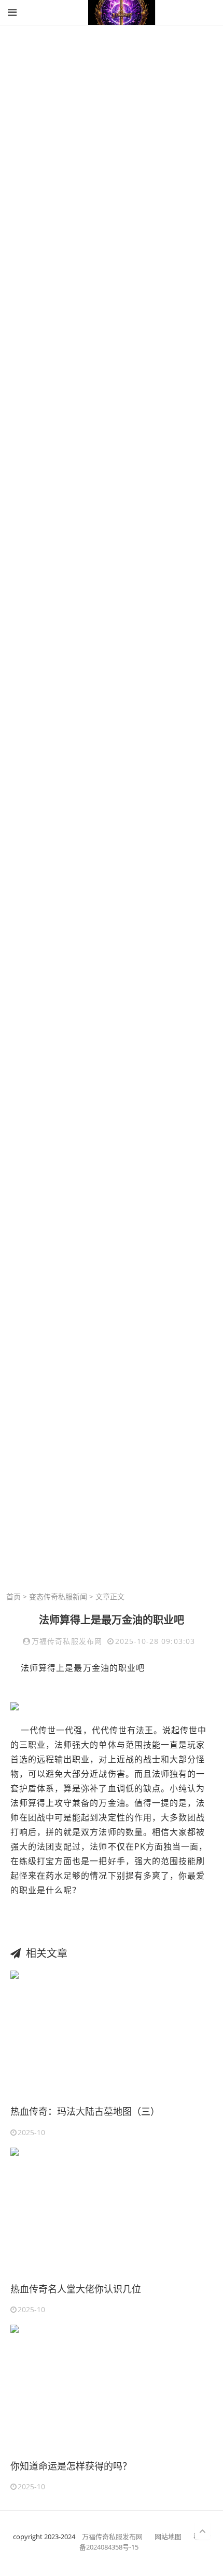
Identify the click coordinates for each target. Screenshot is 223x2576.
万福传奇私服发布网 (113, 2537)
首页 (13, 1596)
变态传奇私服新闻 (58, 1596)
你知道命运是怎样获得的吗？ (71, 2466)
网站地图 (168, 2537)
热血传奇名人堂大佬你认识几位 (76, 2289)
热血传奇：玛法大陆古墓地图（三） (85, 2111)
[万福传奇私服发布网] (122, 12)
